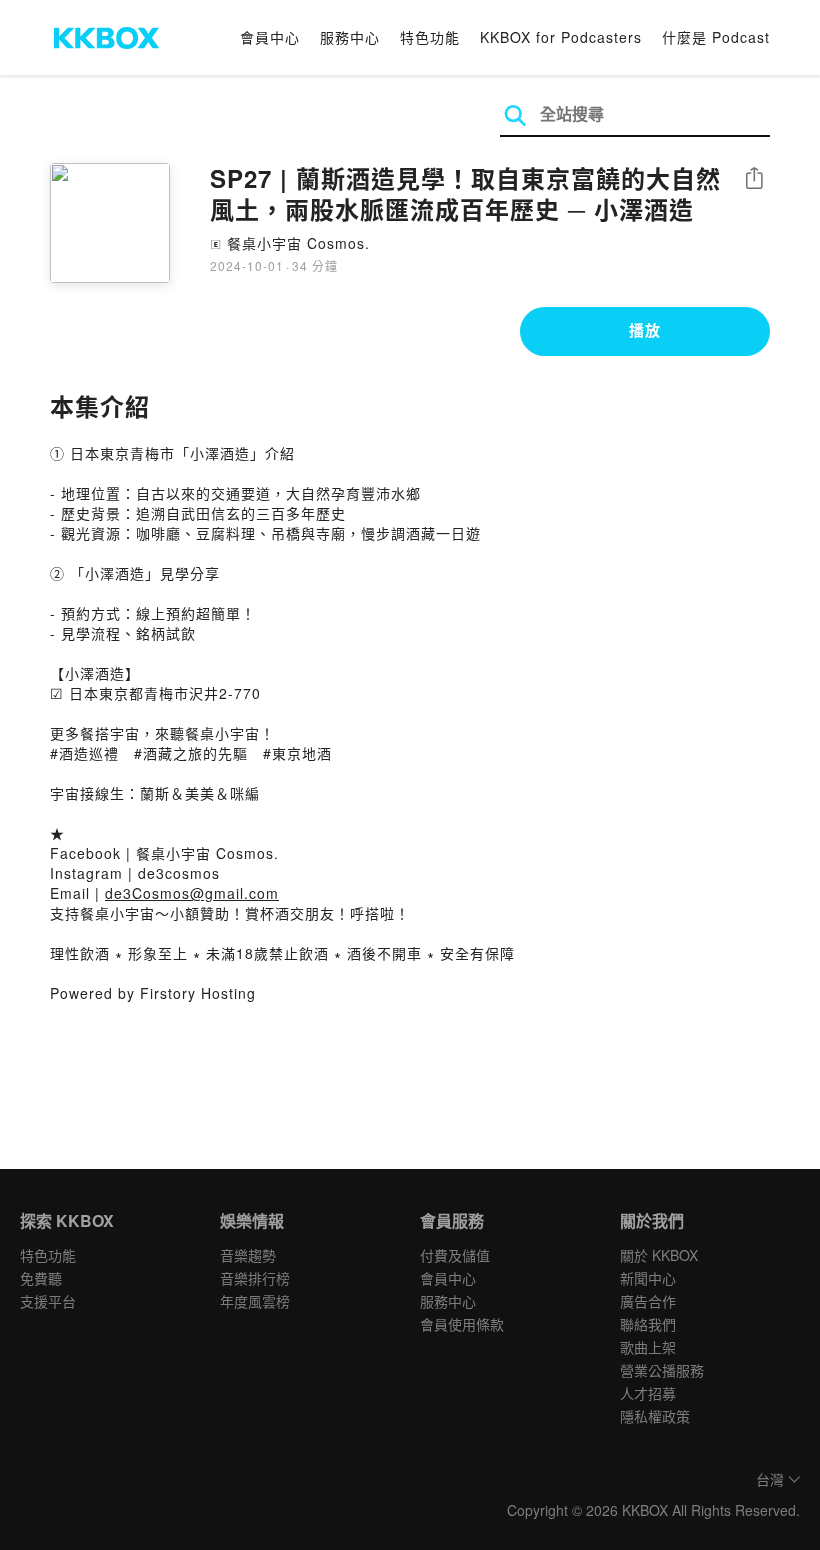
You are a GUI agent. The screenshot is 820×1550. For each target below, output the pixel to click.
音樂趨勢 (248, 1255)
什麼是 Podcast (716, 37)
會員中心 (270, 37)
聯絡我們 (648, 1324)
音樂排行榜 (255, 1278)
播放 (645, 330)
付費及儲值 (455, 1255)
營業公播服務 (662, 1370)
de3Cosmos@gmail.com (192, 893)
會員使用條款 (462, 1324)
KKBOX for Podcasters (561, 37)
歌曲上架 (648, 1347)
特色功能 (430, 37)
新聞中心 (648, 1278)
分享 (754, 179)
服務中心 (350, 37)
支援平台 (48, 1301)
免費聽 (41, 1278)
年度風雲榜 (255, 1301)
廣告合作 (648, 1301)
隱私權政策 (655, 1416)
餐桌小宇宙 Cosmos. (298, 243)
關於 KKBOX (659, 1255)
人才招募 (648, 1393)
